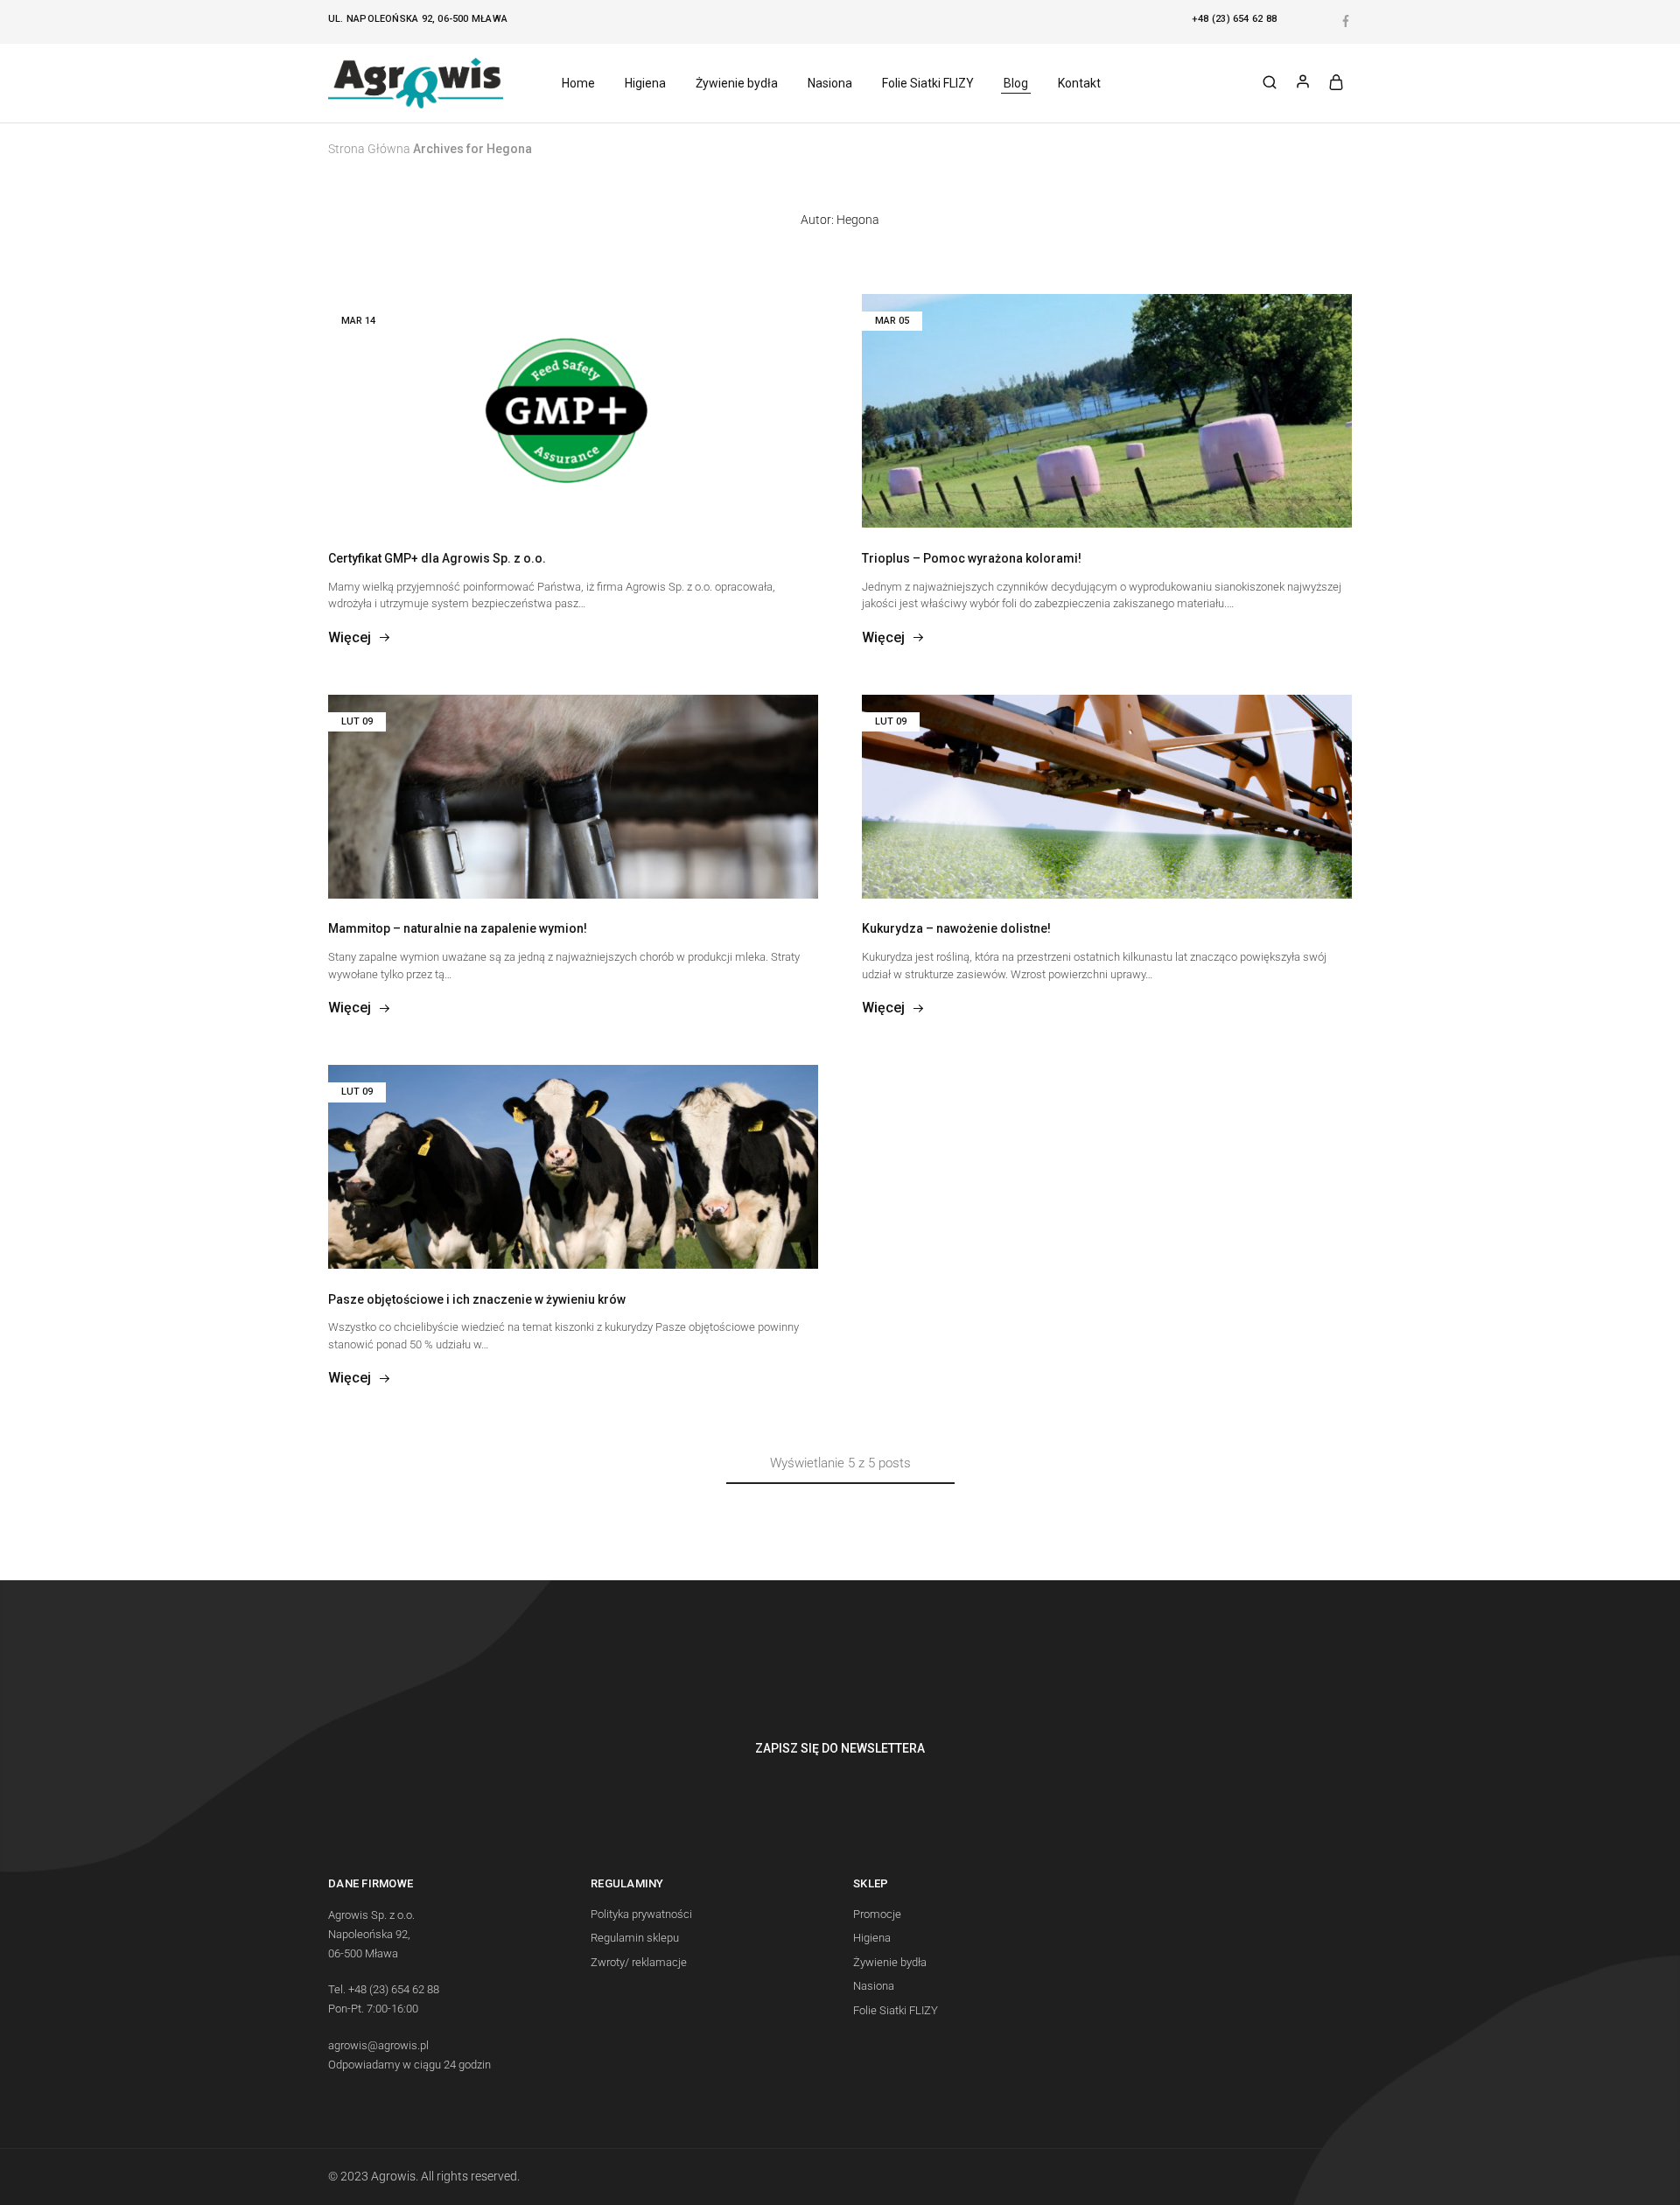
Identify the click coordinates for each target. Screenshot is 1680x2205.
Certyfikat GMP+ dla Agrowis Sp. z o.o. (437, 558)
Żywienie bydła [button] (737, 83)
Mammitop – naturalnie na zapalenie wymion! (458, 928)
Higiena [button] (645, 83)
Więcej (350, 637)
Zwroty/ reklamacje (639, 1962)
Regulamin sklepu (635, 1938)
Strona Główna (369, 149)
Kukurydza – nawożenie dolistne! (956, 928)
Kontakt (1079, 83)
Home (578, 83)
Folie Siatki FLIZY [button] (928, 83)
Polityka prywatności (641, 1914)
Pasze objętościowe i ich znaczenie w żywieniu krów (477, 1299)
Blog (1016, 83)
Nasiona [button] (830, 83)
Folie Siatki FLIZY (896, 2010)
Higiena (872, 1938)
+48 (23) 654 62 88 (1234, 19)
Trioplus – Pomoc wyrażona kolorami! (972, 558)
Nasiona (874, 1986)
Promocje (877, 1914)
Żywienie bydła (890, 1962)
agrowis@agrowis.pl (378, 2045)
